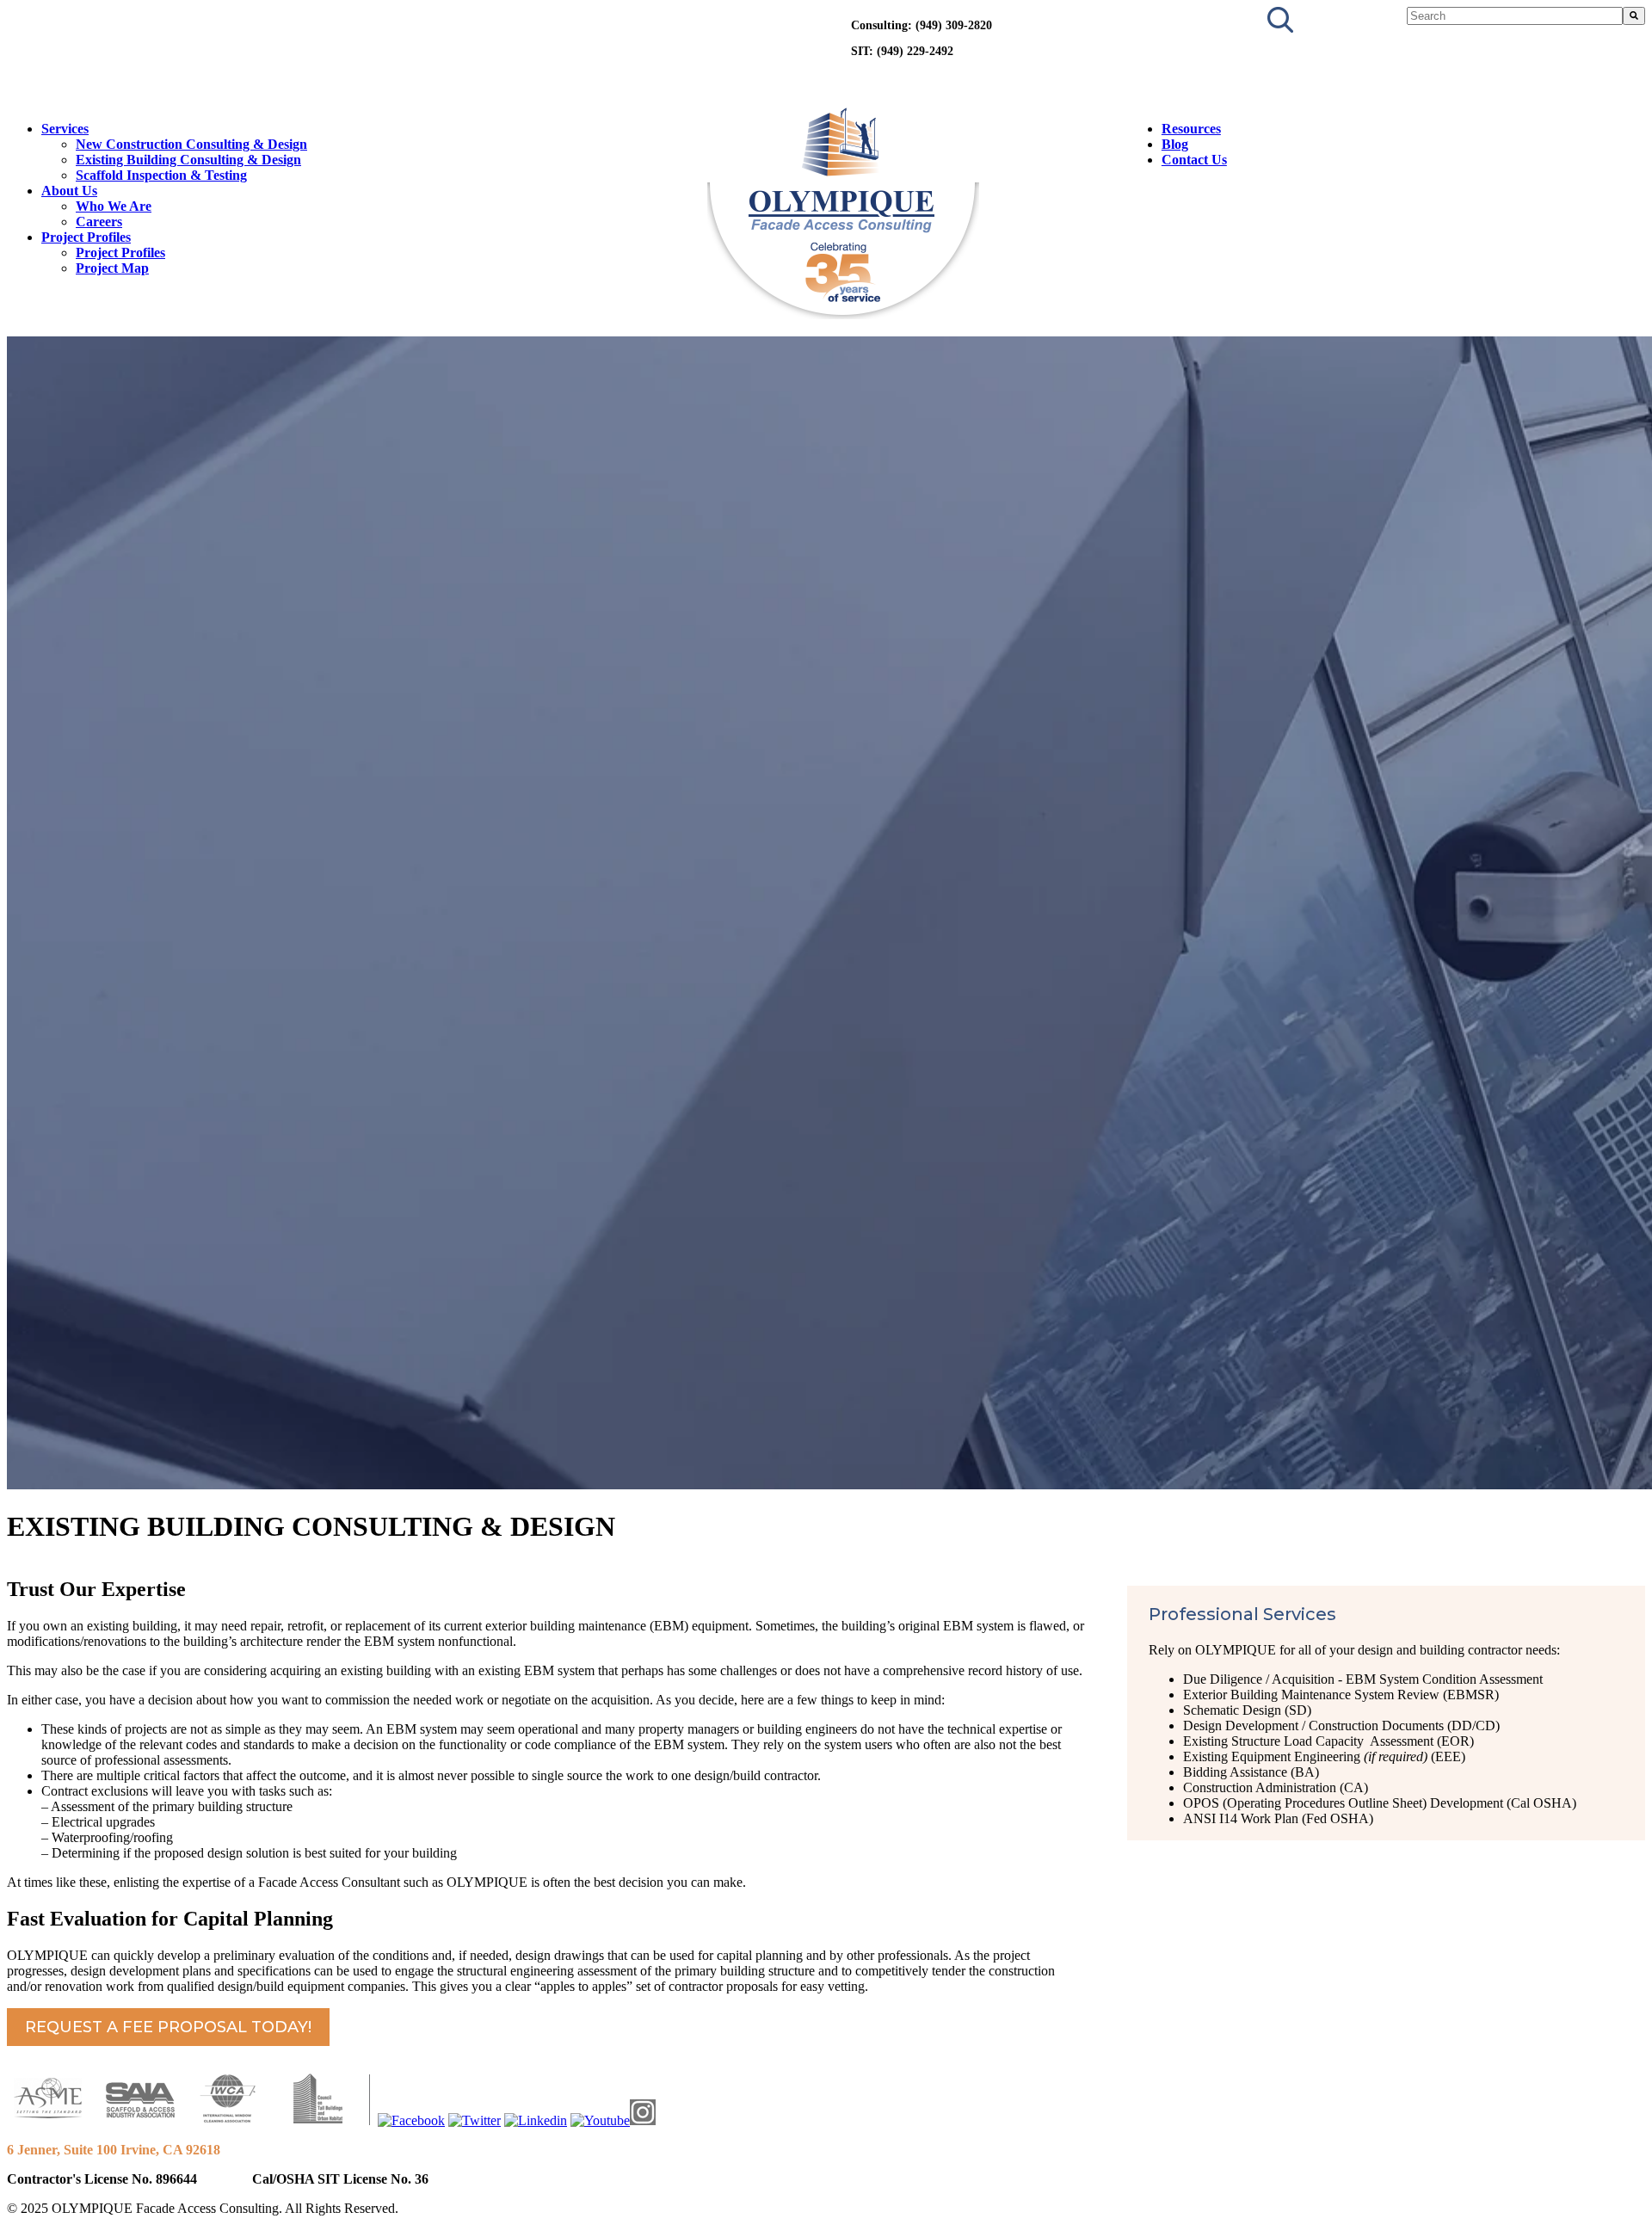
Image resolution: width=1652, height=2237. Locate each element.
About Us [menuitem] (69, 191)
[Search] (1634, 16)
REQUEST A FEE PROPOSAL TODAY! (168, 2027)
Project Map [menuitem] (112, 268)
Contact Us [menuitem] (1194, 160)
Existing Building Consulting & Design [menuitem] (188, 160)
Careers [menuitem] (99, 222)
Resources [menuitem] (1191, 129)
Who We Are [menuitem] (114, 206)
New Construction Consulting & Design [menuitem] (191, 144)
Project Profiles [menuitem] (86, 237)
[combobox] (1515, 16)
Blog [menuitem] (1175, 144)
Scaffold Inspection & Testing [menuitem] (161, 175)
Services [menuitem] (65, 129)
